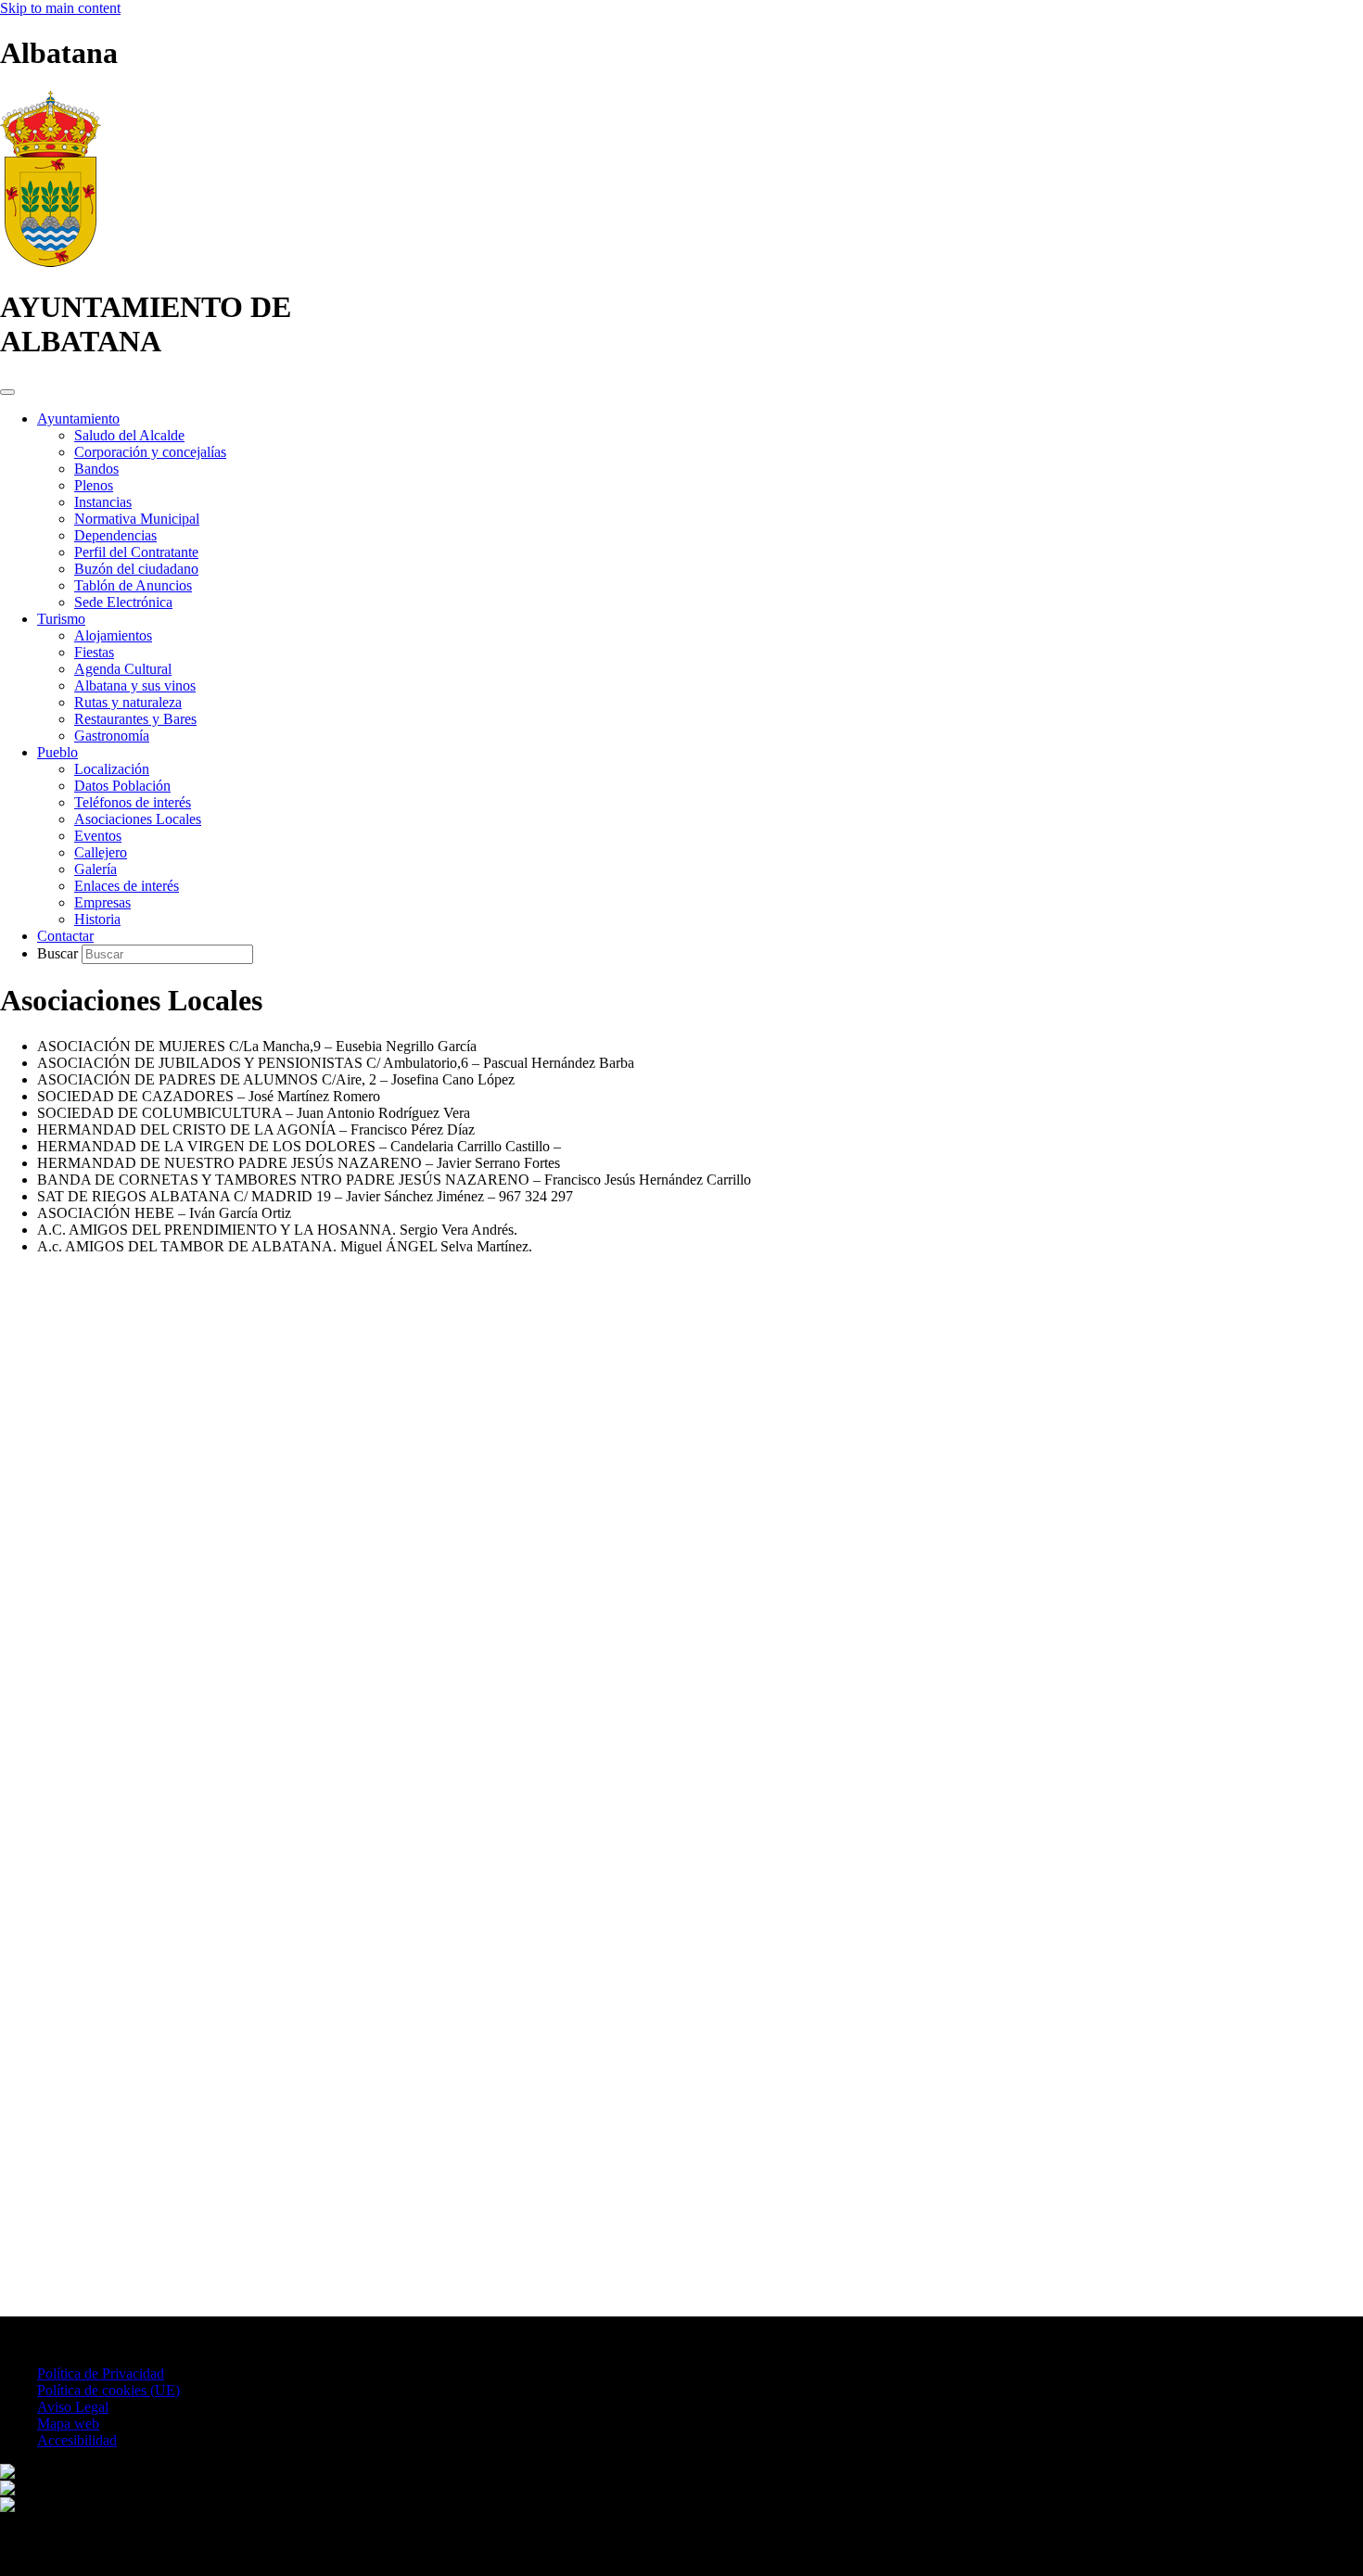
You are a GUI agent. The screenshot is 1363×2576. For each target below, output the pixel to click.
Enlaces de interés (127, 886)
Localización (112, 769)
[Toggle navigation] (7, 392)
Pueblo (57, 752)
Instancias (103, 502)
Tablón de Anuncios (133, 585)
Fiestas (94, 652)
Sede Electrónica (123, 602)
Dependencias (115, 535)
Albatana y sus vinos (135, 685)
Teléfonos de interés (133, 802)
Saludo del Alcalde (129, 435)
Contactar (65, 936)
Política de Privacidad (101, 2373)
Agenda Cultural (123, 669)
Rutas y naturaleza (128, 702)
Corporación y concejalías (150, 452)
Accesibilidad (77, 2440)
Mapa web (68, 2424)
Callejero (101, 852)
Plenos (94, 485)
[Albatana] (51, 262)
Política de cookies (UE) (108, 2390)
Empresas (102, 902)
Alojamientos (113, 635)
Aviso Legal (73, 2407)
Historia (97, 919)
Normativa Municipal (137, 519)
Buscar (59, 953)
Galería (96, 869)
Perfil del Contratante (136, 552)
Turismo (61, 619)
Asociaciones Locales (138, 819)
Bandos (96, 469)
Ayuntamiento (78, 419)
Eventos (98, 836)
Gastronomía (112, 736)
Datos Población (122, 786)
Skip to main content (60, 8)
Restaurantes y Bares (135, 719)
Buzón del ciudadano (136, 569)
